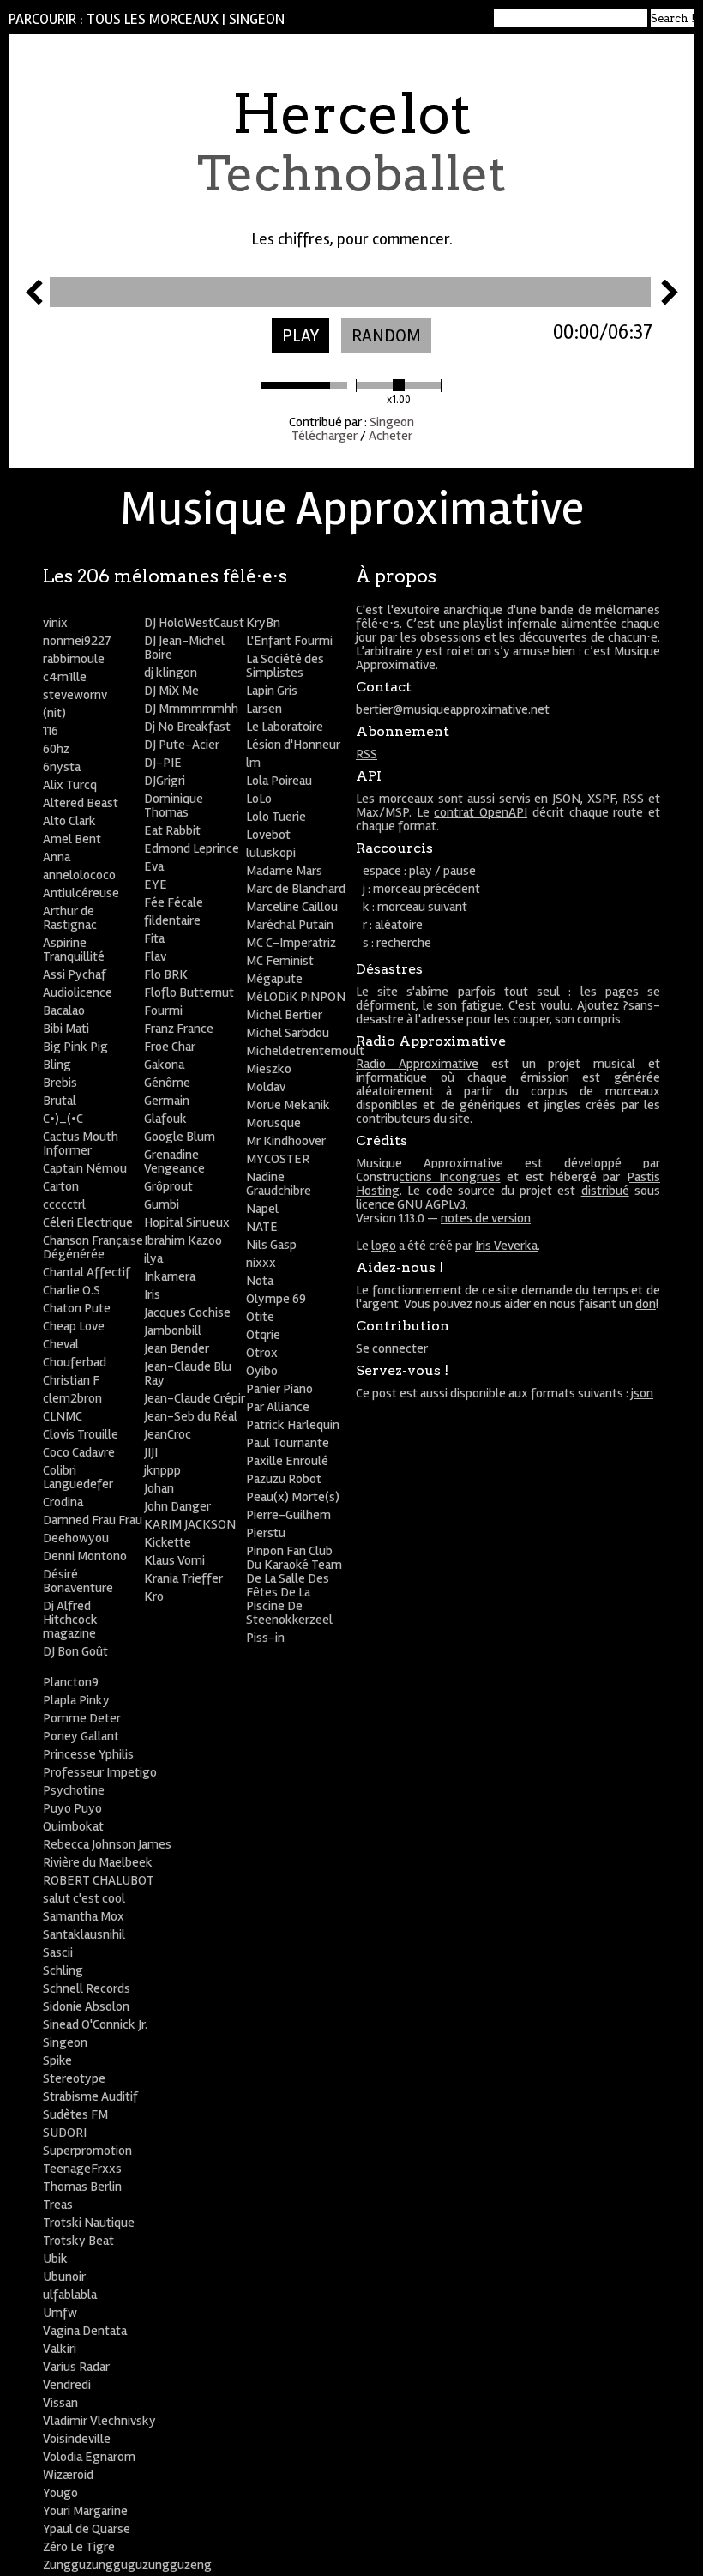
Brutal (60, 1101)
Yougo (60, 2493)
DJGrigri (165, 781)
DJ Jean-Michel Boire (184, 648)
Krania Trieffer (183, 1578)
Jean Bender (177, 1348)
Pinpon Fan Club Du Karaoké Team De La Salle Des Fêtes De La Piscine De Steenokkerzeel (294, 1585)
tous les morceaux (153, 19)
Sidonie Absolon (86, 2006)
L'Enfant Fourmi (289, 641)
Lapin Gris (272, 691)
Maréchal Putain (290, 925)
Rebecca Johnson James (107, 1844)
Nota (260, 1281)
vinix (55, 623)
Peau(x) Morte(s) (293, 1497)
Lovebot (268, 835)
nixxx (261, 1263)
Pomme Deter (82, 1718)
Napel (262, 1209)
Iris (152, 1294)
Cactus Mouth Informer (81, 1143)
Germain (167, 1101)
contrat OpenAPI (481, 812)
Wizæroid (68, 2475)
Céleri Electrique (88, 1222)
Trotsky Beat (78, 2241)
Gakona (164, 1065)
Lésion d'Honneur (293, 745)
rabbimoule (74, 659)
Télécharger (324, 436)
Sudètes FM (75, 2114)
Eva (154, 866)
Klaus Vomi (174, 1560)
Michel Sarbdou (288, 1033)
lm (253, 763)
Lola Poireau (279, 781)
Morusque (273, 1123)
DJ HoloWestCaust (194, 623)
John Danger (177, 1506)
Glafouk (165, 1119)
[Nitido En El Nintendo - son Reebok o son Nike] (670, 300)
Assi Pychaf (75, 974)
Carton (61, 1186)
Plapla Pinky (76, 1700)
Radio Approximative (417, 1064)
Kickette (168, 1542)
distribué (605, 1191)
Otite (260, 1317)
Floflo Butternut (189, 992)
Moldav (266, 1087)
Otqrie (263, 1335)
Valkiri (60, 2349)
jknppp (162, 1470)
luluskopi (271, 853)
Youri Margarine (85, 2511)
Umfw (60, 2313)
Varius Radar (76, 2367)
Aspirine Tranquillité (74, 950)
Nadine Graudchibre (279, 1184)
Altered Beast (81, 803)
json (642, 1393)
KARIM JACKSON (190, 1524)
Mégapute (274, 979)
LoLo (259, 799)
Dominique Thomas (174, 805)
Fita (154, 938)
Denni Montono (85, 1556)
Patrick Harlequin (293, 1425)
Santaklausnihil (84, 1934)
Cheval (61, 1344)
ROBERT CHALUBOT (99, 1880)
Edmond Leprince (192, 848)
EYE (156, 884)
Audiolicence (78, 992)
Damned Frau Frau (93, 1520)
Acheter (391, 436)
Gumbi (162, 1204)
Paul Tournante (288, 1443)
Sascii (58, 1952)
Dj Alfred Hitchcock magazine (70, 1620)
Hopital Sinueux (187, 1222)
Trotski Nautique (89, 2223)
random (386, 336)
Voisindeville (77, 2439)
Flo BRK (166, 974)
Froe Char (170, 1047)
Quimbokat (73, 1826)
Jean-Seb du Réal (191, 1416)
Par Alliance (278, 1407)
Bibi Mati (66, 1029)
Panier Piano (279, 1389)
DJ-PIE (163, 763)
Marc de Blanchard (296, 889)
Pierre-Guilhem (288, 1515)
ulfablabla (70, 2295)
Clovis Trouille (81, 1434)
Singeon (257, 19)
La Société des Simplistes (285, 666)
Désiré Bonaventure (78, 1581)
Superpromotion (87, 2151)
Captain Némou (85, 1168)
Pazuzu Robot (284, 1479)
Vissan (60, 2403)
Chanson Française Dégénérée (93, 1247)
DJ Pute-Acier (182, 745)
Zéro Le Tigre (79, 2547)
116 (51, 731)
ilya (153, 1258)
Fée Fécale (174, 902)
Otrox (262, 1353)
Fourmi (163, 1010)
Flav (155, 956)
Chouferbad (75, 1362)
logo (384, 1246)
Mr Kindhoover (286, 1141)
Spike (57, 2060)
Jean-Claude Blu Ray (188, 1373)
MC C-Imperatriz (291, 943)
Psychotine (74, 1790)
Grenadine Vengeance (174, 1161)
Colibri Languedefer (78, 1477)
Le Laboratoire (285, 727)
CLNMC (63, 1416)
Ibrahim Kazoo (183, 1240)
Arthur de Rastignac (70, 918)
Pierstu (266, 1533)
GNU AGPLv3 (431, 1204)
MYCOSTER (278, 1159)
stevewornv (75, 695)
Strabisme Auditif (90, 2096)
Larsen (264, 709)
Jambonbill (173, 1330)
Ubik (55, 2259)
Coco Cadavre (79, 1452)
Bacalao (64, 1010)
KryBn (263, 623)
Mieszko (269, 1069)
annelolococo (79, 875)
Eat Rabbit (172, 830)
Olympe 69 (276, 1299)
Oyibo (262, 1371)
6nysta (62, 767)
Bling (57, 1065)
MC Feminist (280, 961)
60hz (56, 749)
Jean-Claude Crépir (195, 1398)
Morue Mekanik (288, 1105)
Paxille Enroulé (287, 1461)
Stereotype (74, 2078)
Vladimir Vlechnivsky (99, 2421)
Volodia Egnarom (89, 2457)
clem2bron (72, 1398)
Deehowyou (76, 1538)
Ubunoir (64, 2277)
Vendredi (67, 2385)
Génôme (167, 1083)
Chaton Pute (77, 1308)
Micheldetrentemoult (305, 1051)
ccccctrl (64, 1204)
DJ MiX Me (171, 691)
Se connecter (392, 1348)
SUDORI (65, 2133)
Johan (159, 1488)
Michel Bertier (284, 1015)
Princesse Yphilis (88, 1754)
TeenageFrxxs (82, 2169)
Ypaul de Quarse (87, 2529)
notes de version (486, 1218)
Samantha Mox (84, 1916)
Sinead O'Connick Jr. (95, 2024)
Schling (63, 1970)
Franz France (179, 1029)
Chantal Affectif (87, 1272)
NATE (262, 1227)
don (646, 1304)
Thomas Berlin (82, 2187)
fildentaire (172, 920)
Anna (57, 857)
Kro (154, 1596)
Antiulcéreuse (81, 893)
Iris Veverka (506, 1246)
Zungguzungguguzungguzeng (127, 2565)
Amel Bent (72, 839)
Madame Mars (284, 871)
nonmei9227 (77, 641)
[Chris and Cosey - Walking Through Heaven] (34, 300)
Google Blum (180, 1137)
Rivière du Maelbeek (98, 1862)
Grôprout (168, 1186)
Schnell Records (87, 1988)
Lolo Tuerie (276, 817)
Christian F (71, 1380)
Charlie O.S (72, 1290)
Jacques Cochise (187, 1312)
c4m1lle (65, 677)
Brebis (60, 1083)
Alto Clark (69, 821)
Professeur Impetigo (100, 1772)
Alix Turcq (70, 785)
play (300, 336)
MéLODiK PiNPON (296, 997)
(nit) (54, 713)
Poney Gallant (81, 1736)
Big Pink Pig (75, 1047)
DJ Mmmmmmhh (191, 709)
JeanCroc (168, 1434)
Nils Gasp (271, 1245)
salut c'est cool (84, 1898)
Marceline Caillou (292, 907)
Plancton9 (71, 1682)
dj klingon (171, 673)
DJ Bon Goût (75, 1651)
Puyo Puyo (72, 1808)
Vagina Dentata (85, 2331)
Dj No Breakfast (187, 727)
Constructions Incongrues (428, 1177)
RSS (367, 754)
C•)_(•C (63, 1119)
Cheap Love (74, 1326)
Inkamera (170, 1276)
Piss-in (265, 1638)
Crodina (63, 1502)
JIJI (151, 1452)
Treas (58, 2205)
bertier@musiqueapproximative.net (453, 709)
